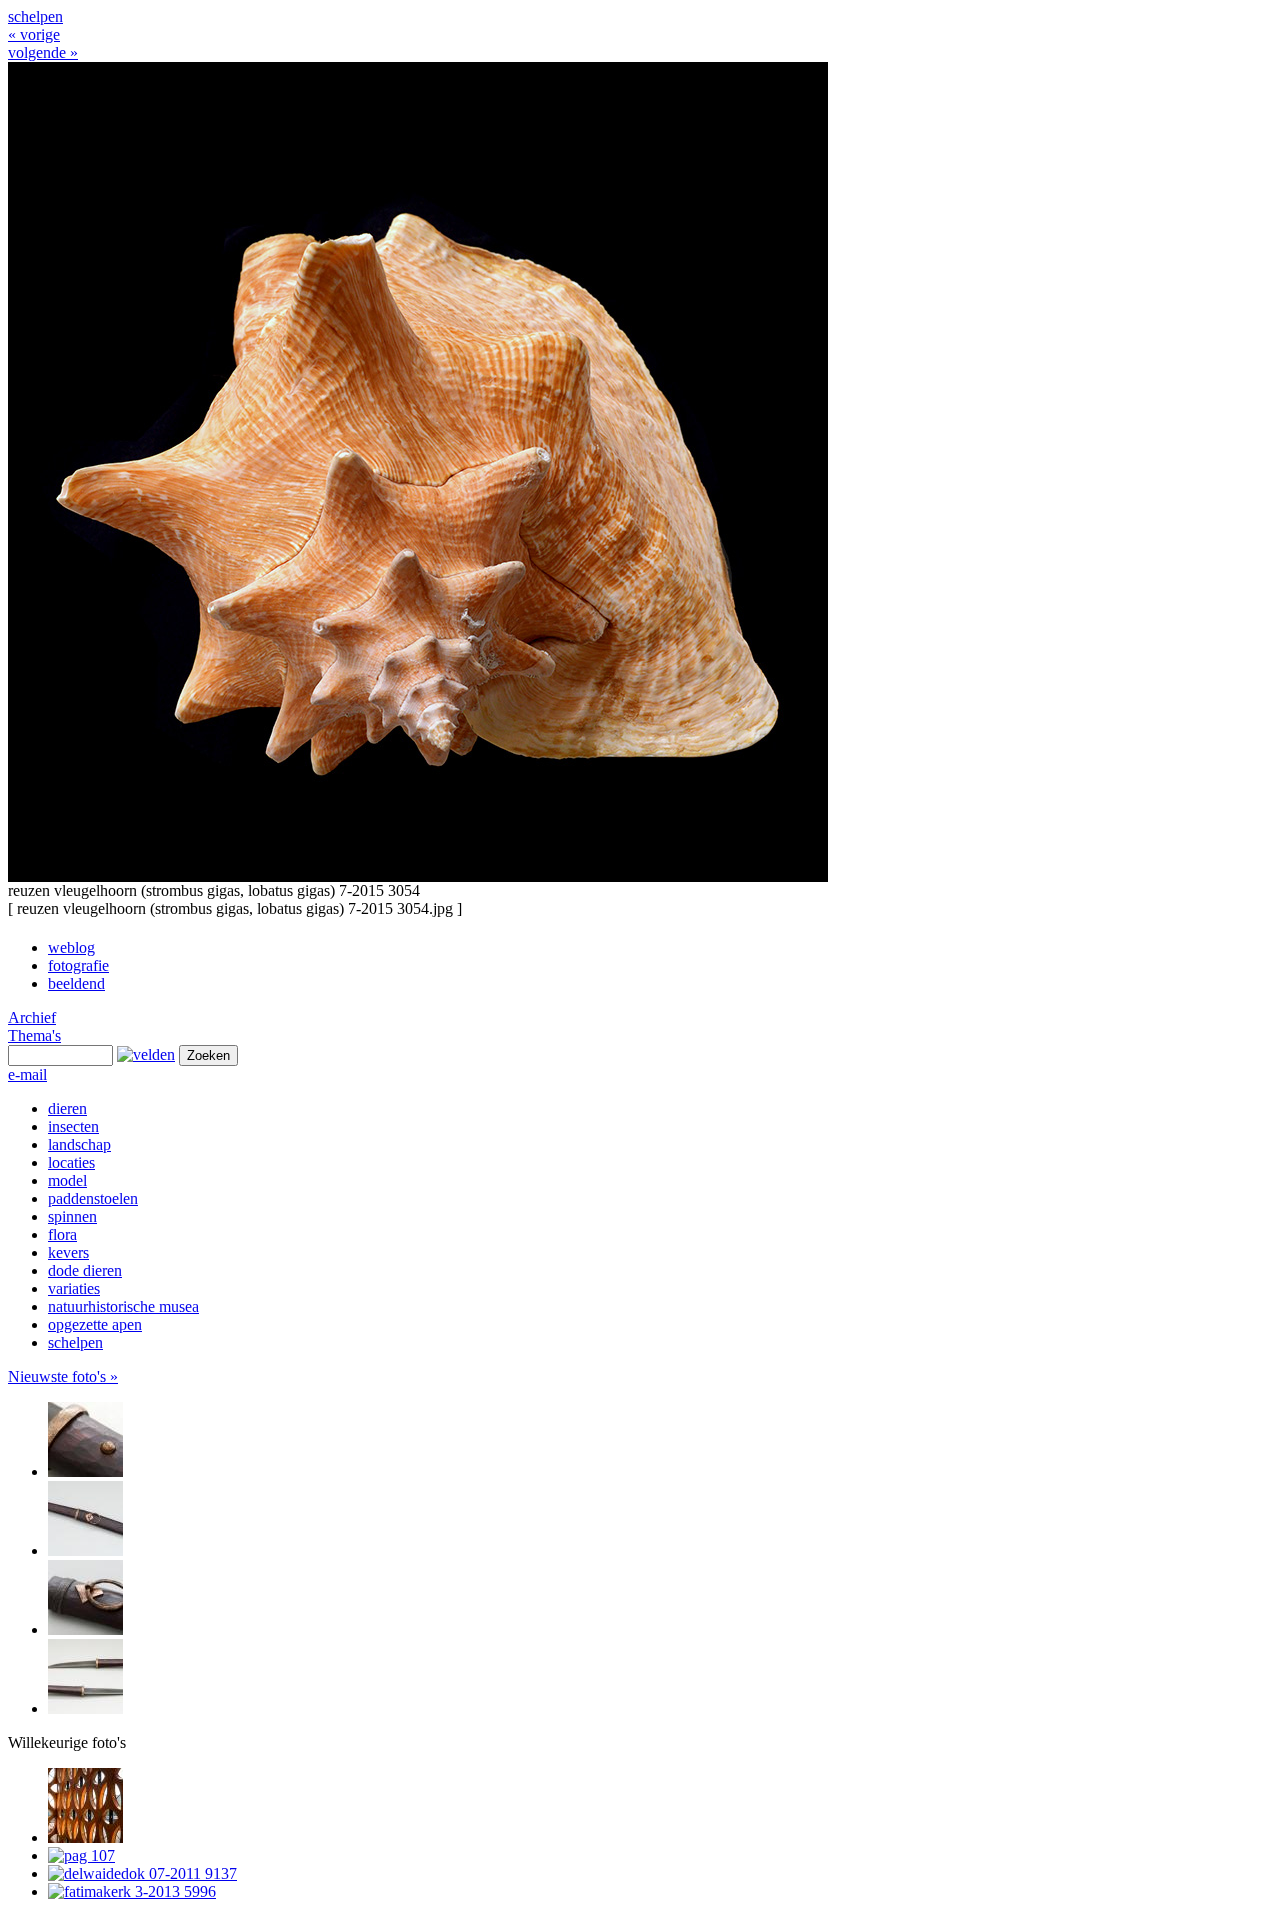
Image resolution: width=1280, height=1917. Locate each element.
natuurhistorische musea (123, 1306)
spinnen (72, 1216)
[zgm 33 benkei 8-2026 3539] (85, 1708)
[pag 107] (81, 1855)
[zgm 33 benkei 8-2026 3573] (85, 1629)
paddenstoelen (93, 1198)
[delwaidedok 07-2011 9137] (142, 1873)
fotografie (78, 965)
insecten (73, 1126)
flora (62, 1234)
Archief (32, 1017)
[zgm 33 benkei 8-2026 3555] (85, 1471)
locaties (71, 1162)
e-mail (27, 1074)
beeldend (76, 983)
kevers (68, 1252)
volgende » (43, 52)
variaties (74, 1288)
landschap (79, 1144)
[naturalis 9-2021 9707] (85, 1837)
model (67, 1180)
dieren (67, 1108)
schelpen (35, 16)
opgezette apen (95, 1324)
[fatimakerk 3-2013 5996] (132, 1891)
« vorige (34, 34)
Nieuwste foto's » (63, 1376)
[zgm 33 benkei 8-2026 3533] (85, 1550)
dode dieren (85, 1270)
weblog (71, 947)
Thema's (34, 1035)
